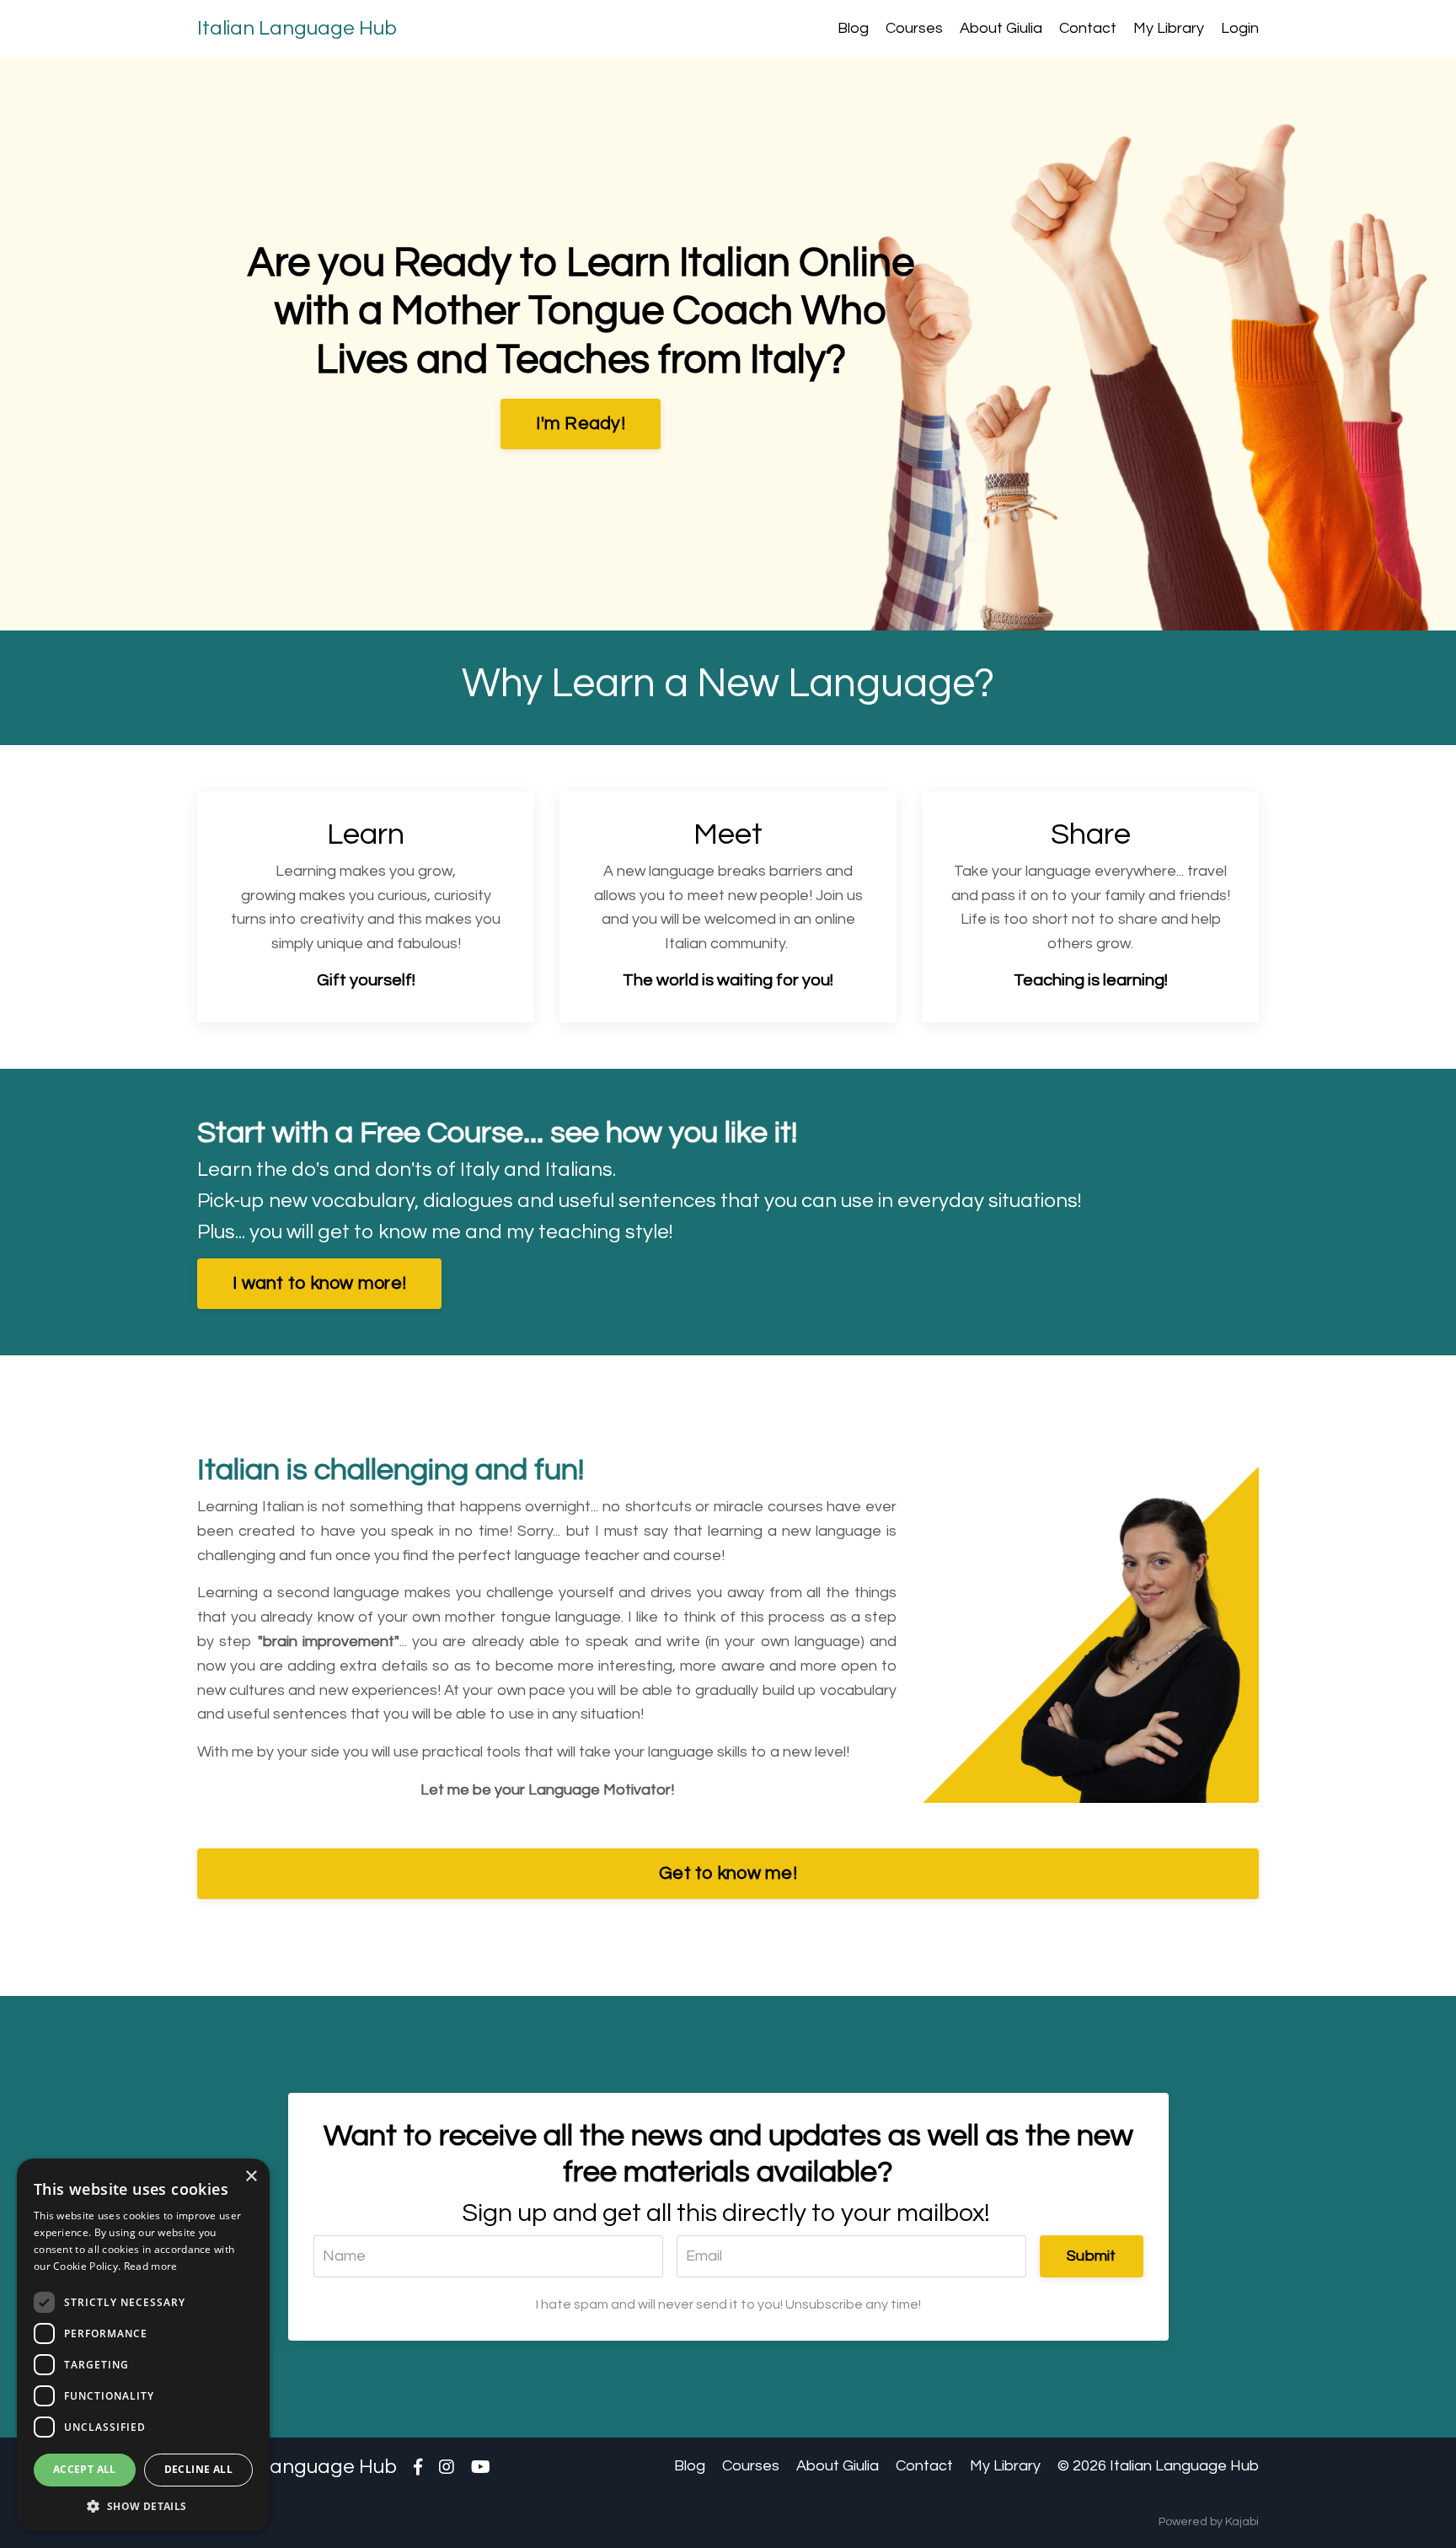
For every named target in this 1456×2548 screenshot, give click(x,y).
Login (1240, 28)
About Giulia (1001, 28)
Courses (914, 28)
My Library (1169, 28)
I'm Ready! (581, 424)
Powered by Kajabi (1209, 2522)
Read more (151, 2266)
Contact (1088, 28)
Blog (853, 28)
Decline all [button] (198, 2469)
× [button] (251, 2177)
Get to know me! (728, 1873)
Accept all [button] (85, 2469)
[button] (143, 2506)
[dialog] (143, 2345)
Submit (1092, 2256)
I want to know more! (319, 1283)
